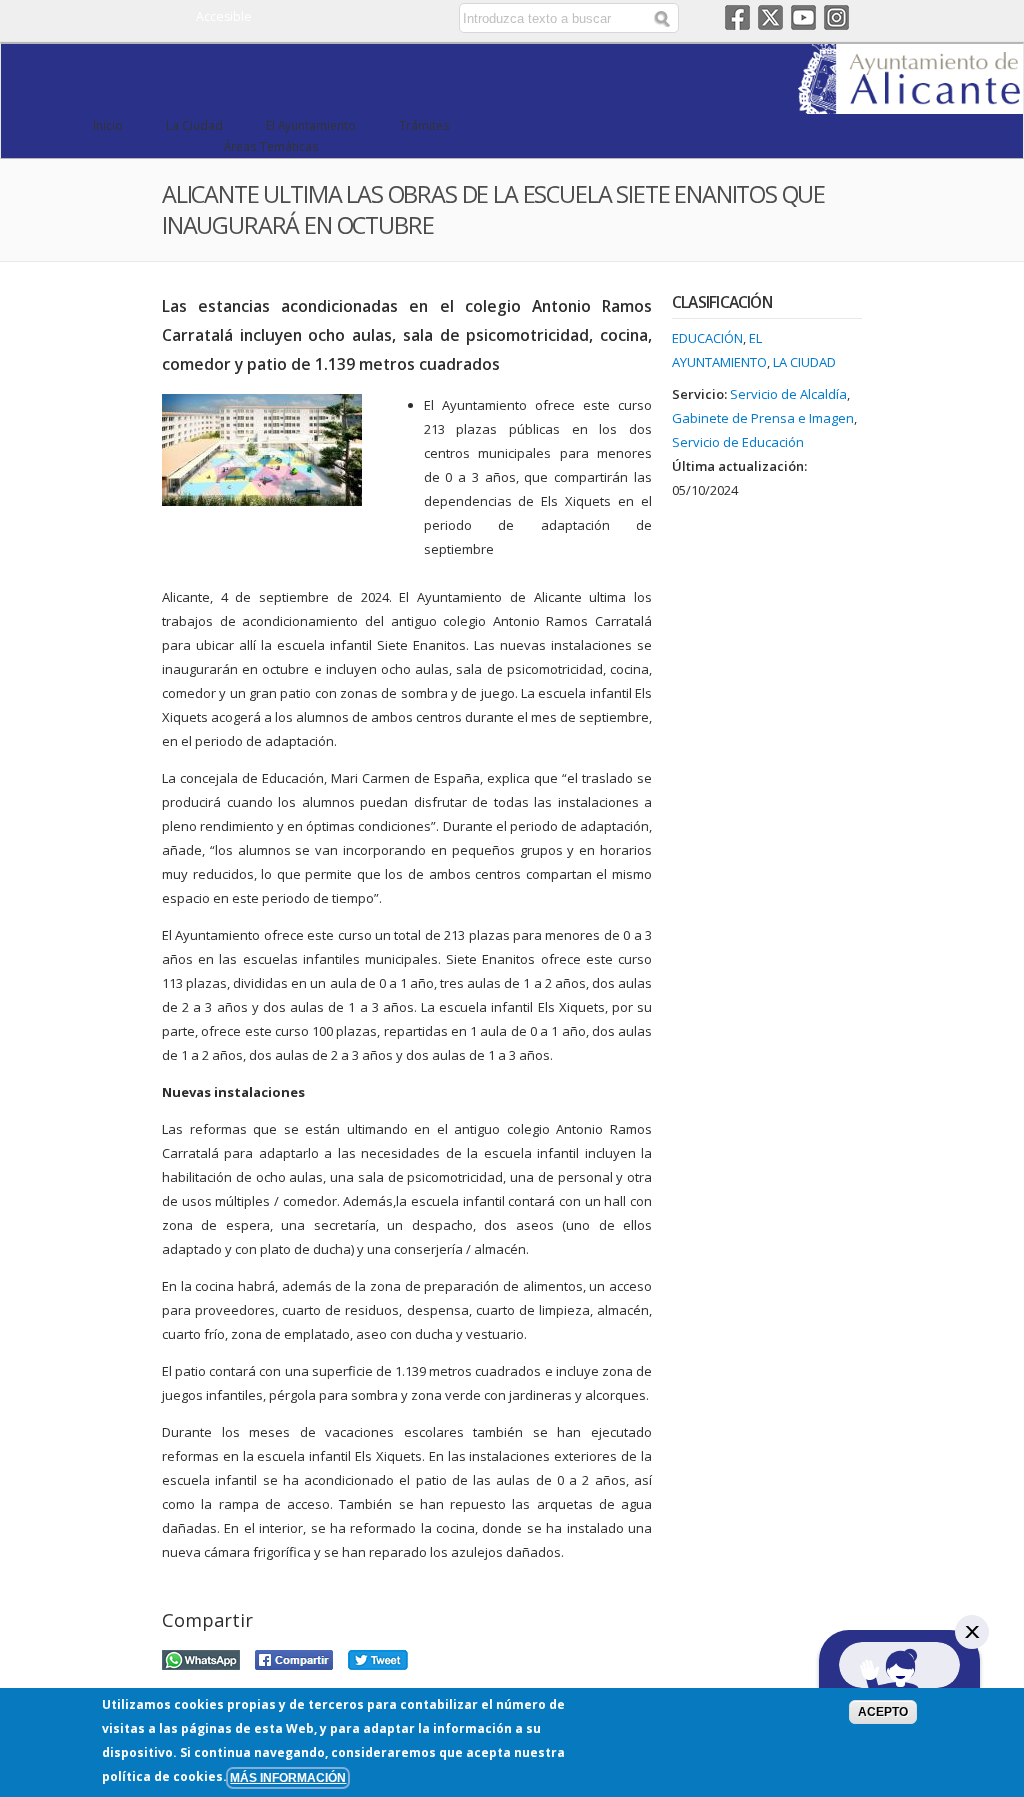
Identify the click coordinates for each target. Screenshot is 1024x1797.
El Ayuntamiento (311, 125)
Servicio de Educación (738, 442)
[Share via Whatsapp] (201, 1657)
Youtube (803, 17)
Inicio (108, 125)
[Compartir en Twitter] (378, 1657)
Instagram (836, 17)
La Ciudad (194, 125)
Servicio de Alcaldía (788, 394)
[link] (910, 102)
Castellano (361, 18)
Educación (707, 338)
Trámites (424, 125)
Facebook (737, 17)
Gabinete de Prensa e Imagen (763, 418)
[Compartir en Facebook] (294, 1657)
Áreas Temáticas (271, 146)
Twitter (770, 17)
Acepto (883, 1711)
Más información (288, 1777)
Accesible (224, 16)
